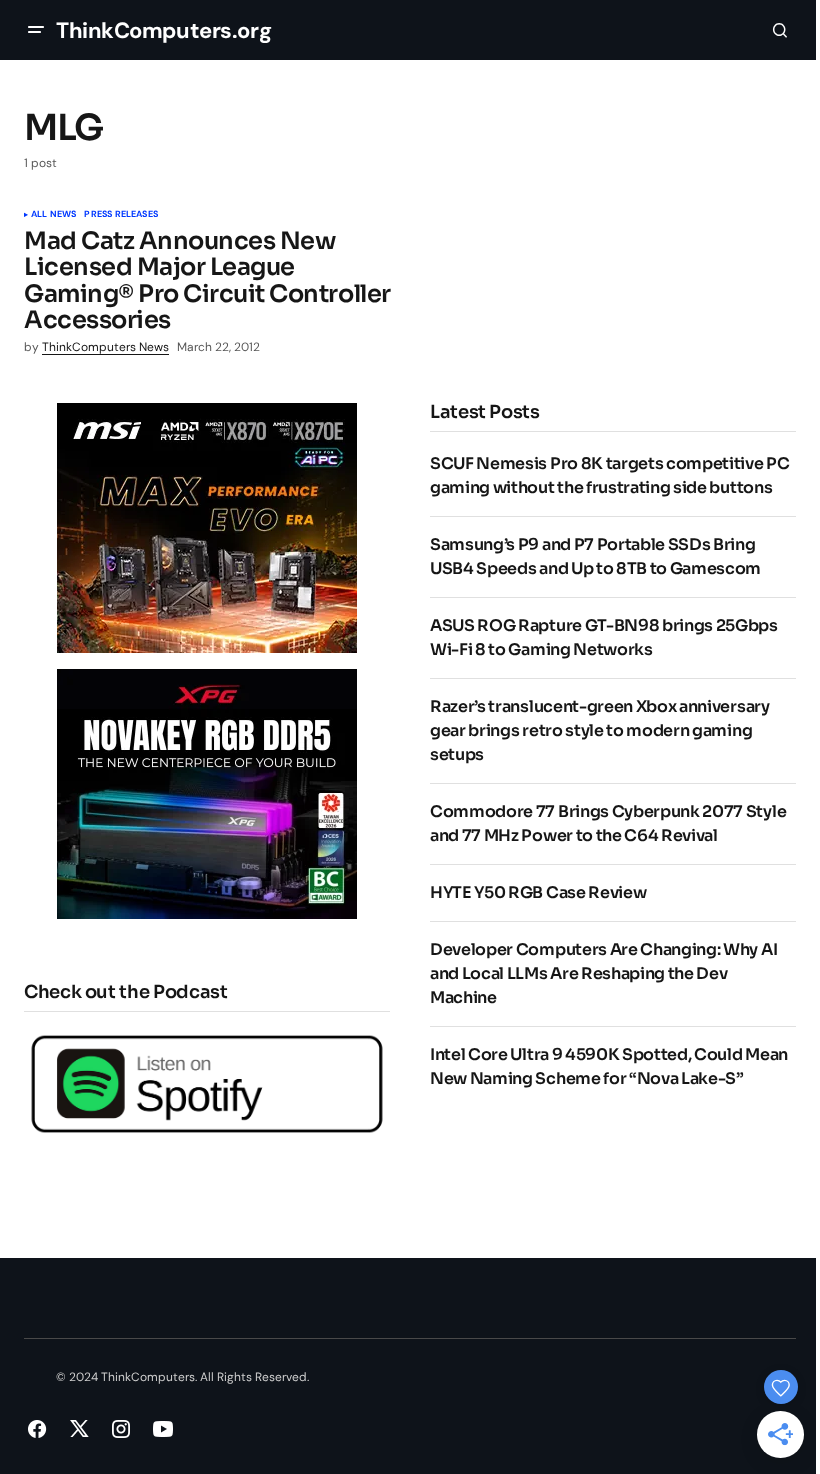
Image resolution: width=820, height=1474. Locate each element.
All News (53, 215)
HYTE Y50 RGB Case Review (538, 892)
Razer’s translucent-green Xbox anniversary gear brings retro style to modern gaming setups (600, 730)
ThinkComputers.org (163, 30)
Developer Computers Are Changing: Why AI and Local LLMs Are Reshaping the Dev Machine (603, 973)
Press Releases (121, 215)
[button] (36, 30)
